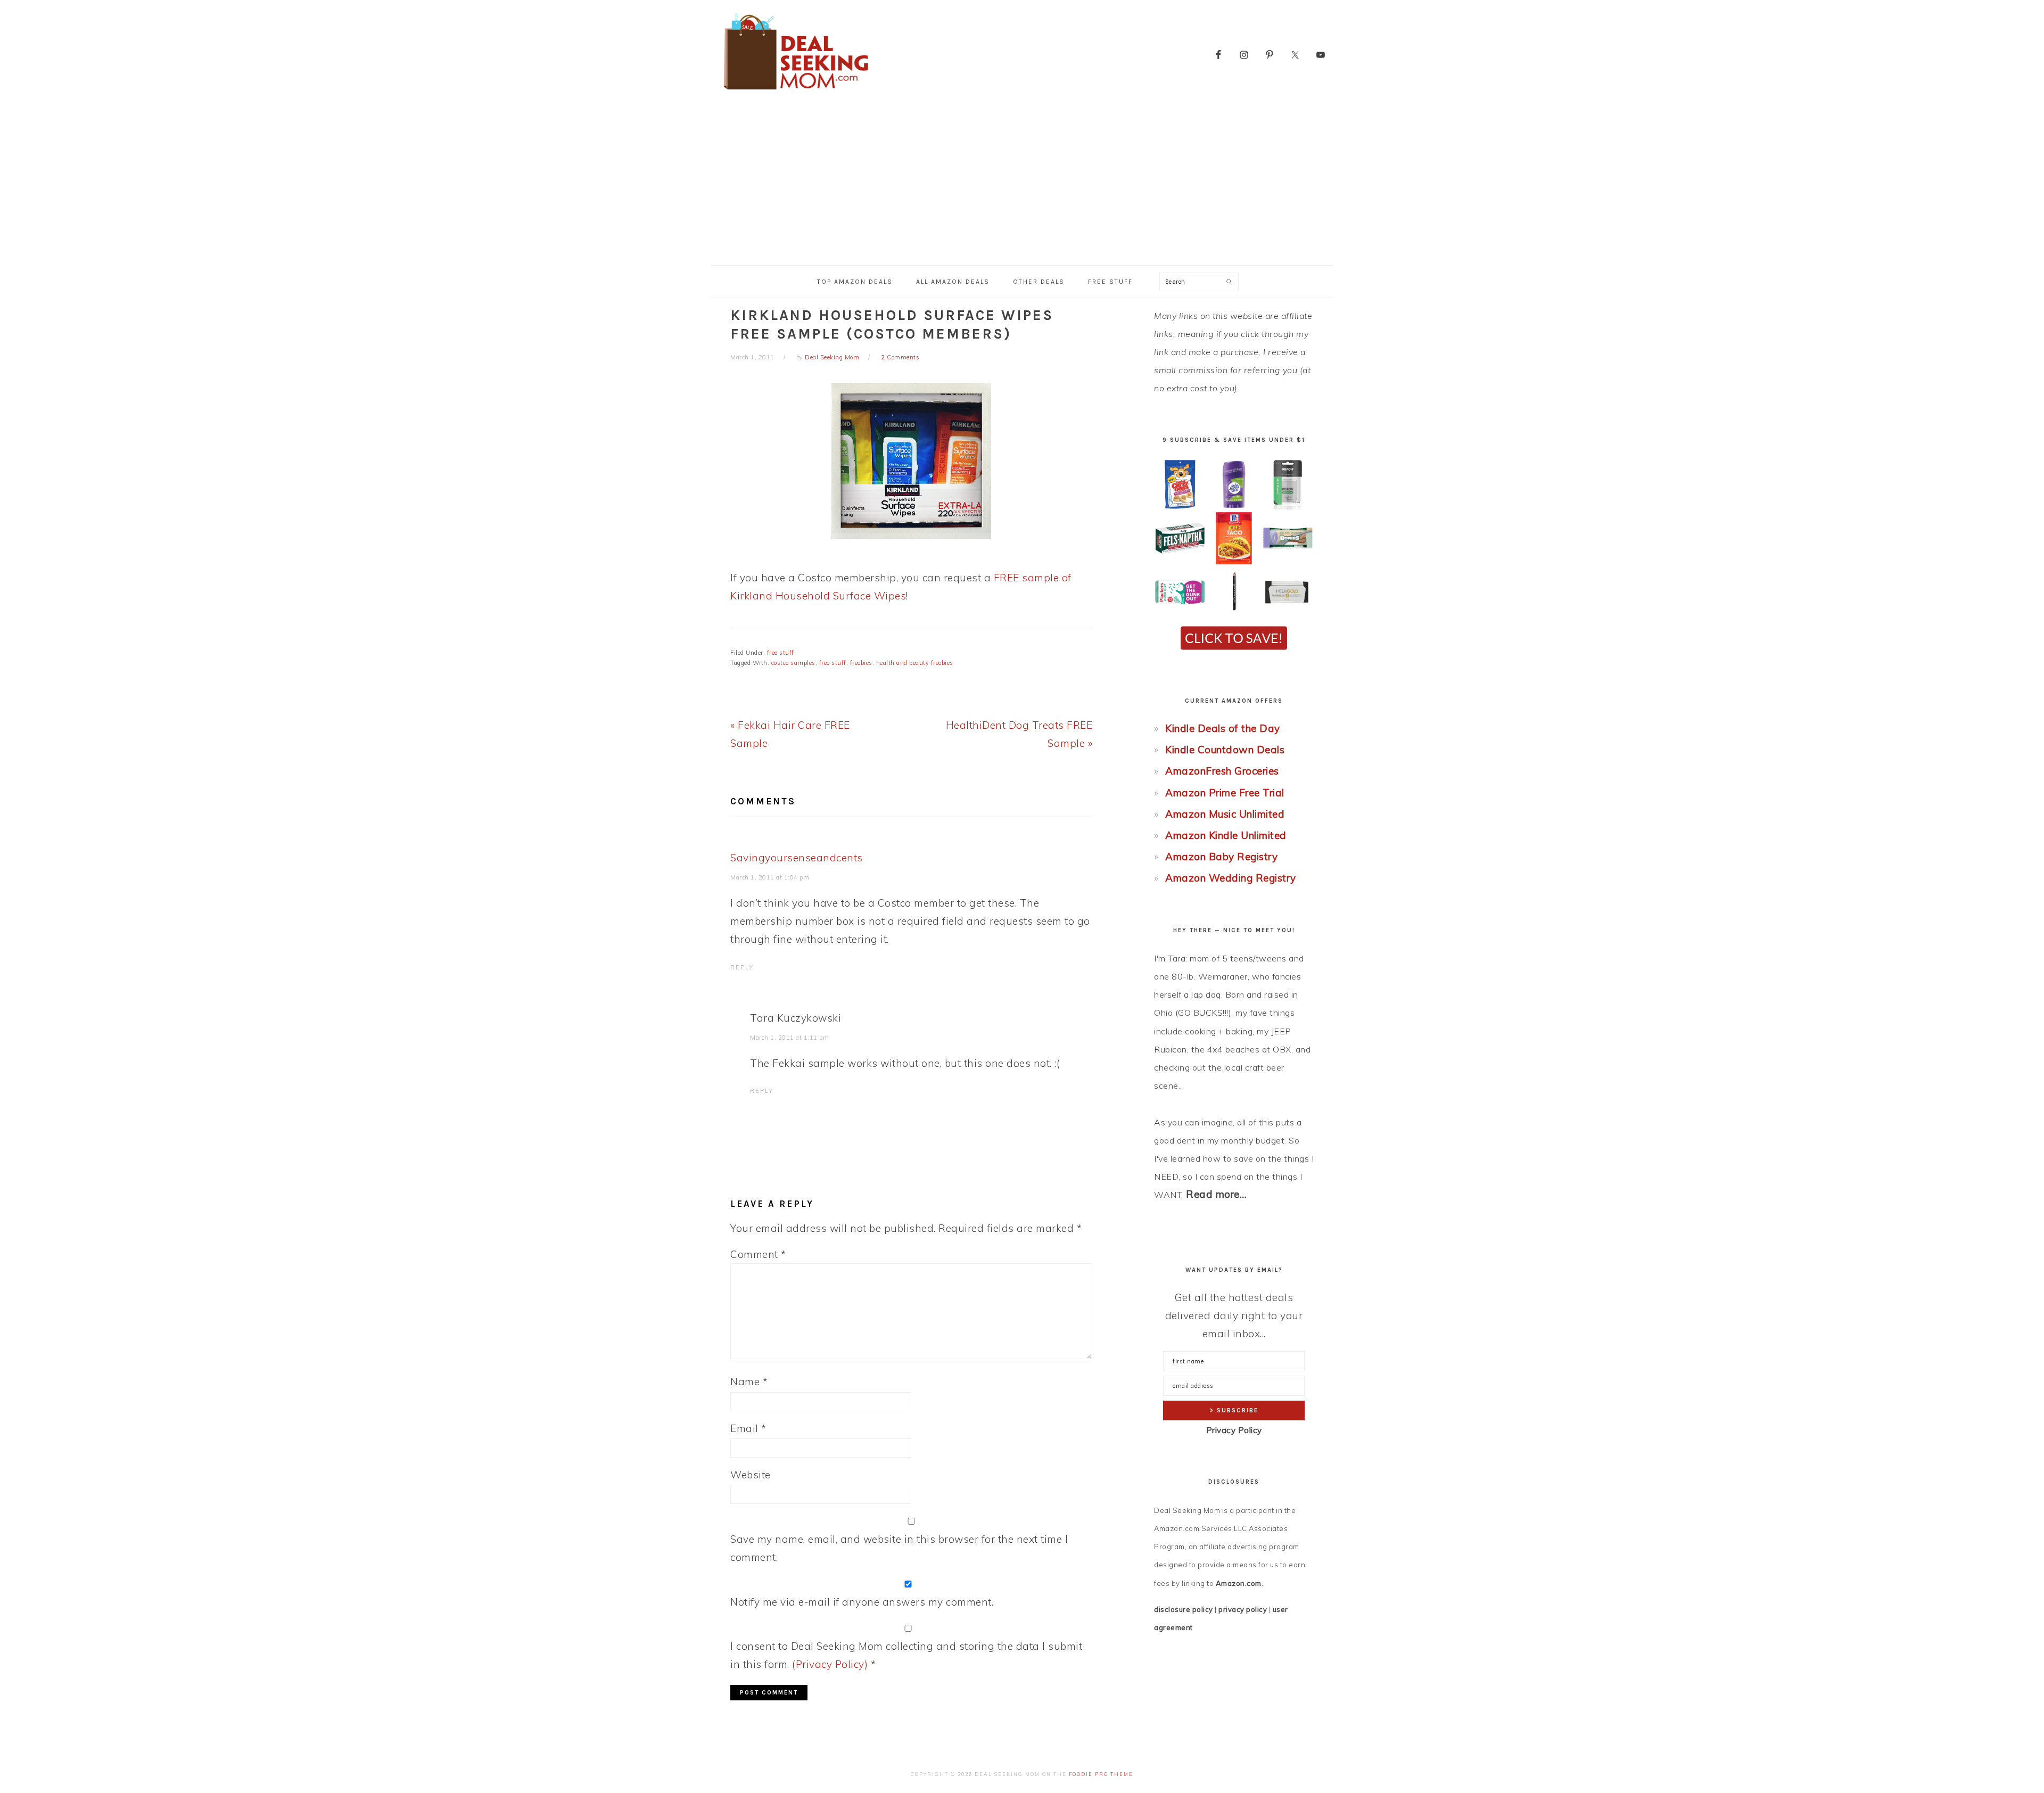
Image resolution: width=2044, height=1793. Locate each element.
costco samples (793, 663)
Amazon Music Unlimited (1225, 814)
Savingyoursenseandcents (797, 858)
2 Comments (900, 357)
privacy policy (1243, 1609)
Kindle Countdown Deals (1225, 750)
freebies (861, 663)
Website (751, 1475)
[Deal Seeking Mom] (796, 93)
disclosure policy (1184, 1609)
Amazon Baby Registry (1221, 857)
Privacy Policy (1234, 1430)
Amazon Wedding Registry (1231, 878)
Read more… (1216, 1194)
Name (749, 1381)
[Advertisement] (1022, 185)
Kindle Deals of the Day (1223, 728)
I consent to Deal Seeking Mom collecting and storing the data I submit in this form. (906, 1655)
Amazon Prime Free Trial (1225, 793)
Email (748, 1428)
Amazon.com (1239, 1583)
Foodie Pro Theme (1101, 1774)
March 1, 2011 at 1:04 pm (770, 877)
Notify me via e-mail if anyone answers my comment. (862, 1602)
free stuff (781, 653)
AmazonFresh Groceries (1222, 771)
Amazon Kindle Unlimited (1226, 835)
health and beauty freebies (915, 663)
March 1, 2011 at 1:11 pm (789, 1038)
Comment (758, 1254)
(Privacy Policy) (830, 1664)
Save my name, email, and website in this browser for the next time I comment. (899, 1548)
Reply (742, 967)
